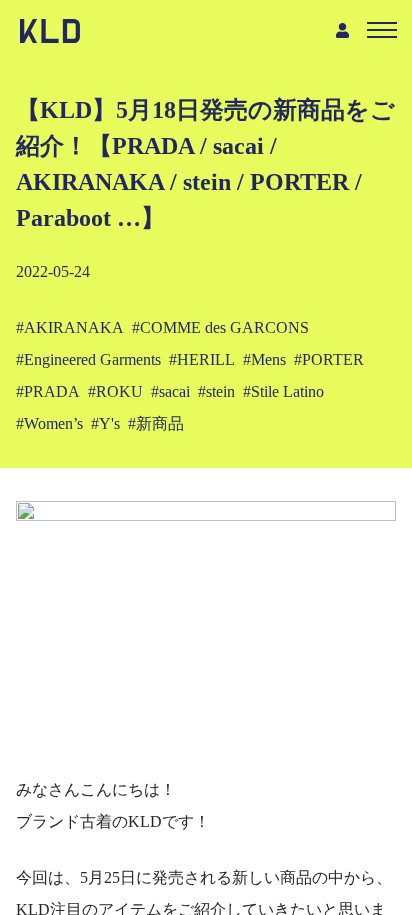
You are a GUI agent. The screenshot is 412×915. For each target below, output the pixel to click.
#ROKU (115, 391)
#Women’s (49, 423)
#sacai (170, 391)
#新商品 (156, 423)
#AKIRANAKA (70, 327)
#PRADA (48, 391)
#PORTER (329, 359)
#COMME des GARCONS (220, 327)
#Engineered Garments (88, 359)
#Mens (264, 359)
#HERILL (202, 359)
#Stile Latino (283, 391)
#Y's (105, 423)
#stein (216, 391)
